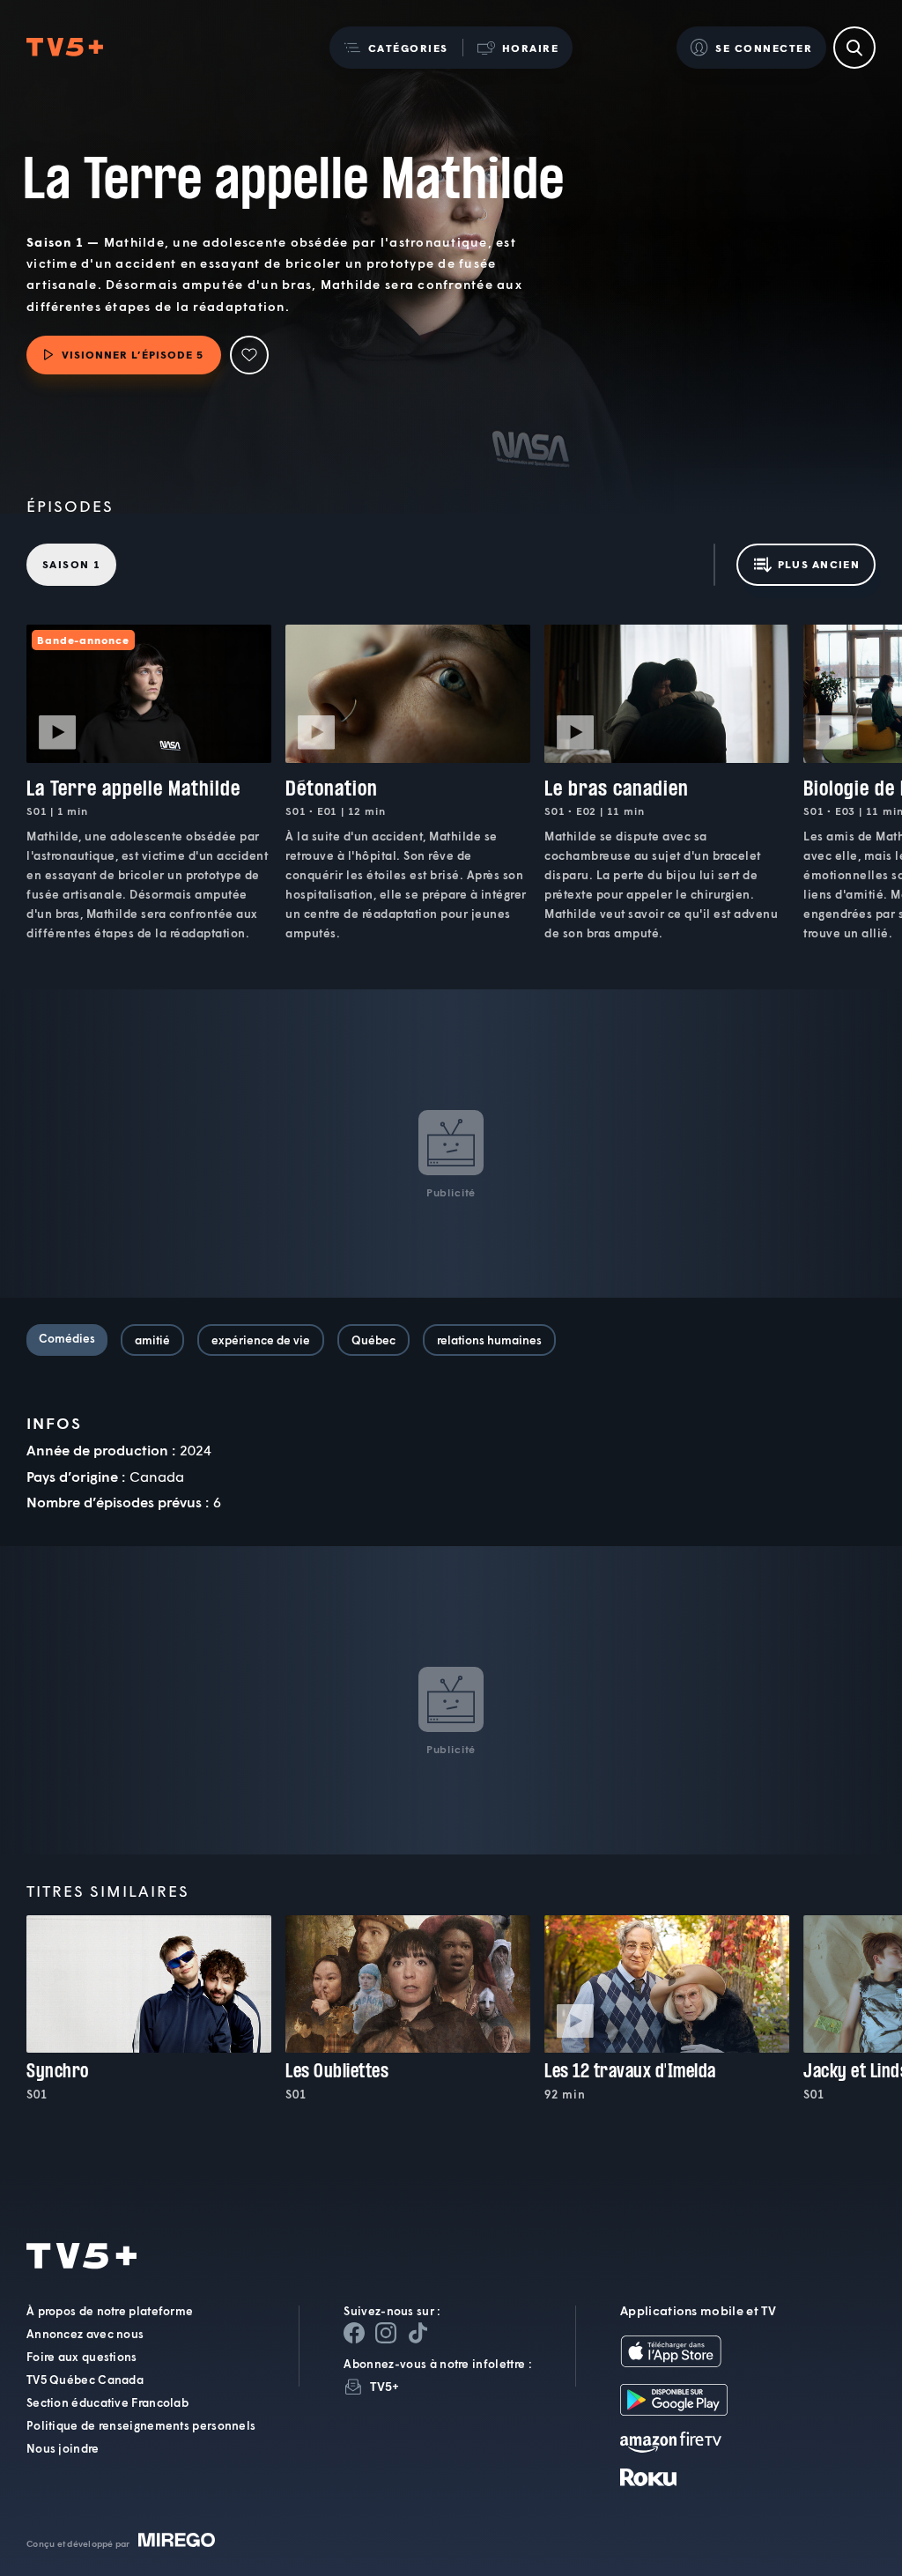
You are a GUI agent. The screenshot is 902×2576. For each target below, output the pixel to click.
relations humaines (489, 1340)
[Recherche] (854, 48)
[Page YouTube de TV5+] (418, 2333)
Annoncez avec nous (85, 2334)
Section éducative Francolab (107, 2402)
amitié (152, 1340)
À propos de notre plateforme (110, 2311)
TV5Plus (65, 48)
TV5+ (384, 2386)
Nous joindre (63, 2448)
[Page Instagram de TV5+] (386, 2333)
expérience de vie (261, 1340)
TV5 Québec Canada (85, 2380)
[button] (396, 48)
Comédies (67, 1338)
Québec (373, 1340)
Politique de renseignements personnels (141, 2425)
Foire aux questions (82, 2357)
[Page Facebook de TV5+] (354, 2333)
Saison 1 (71, 564)
